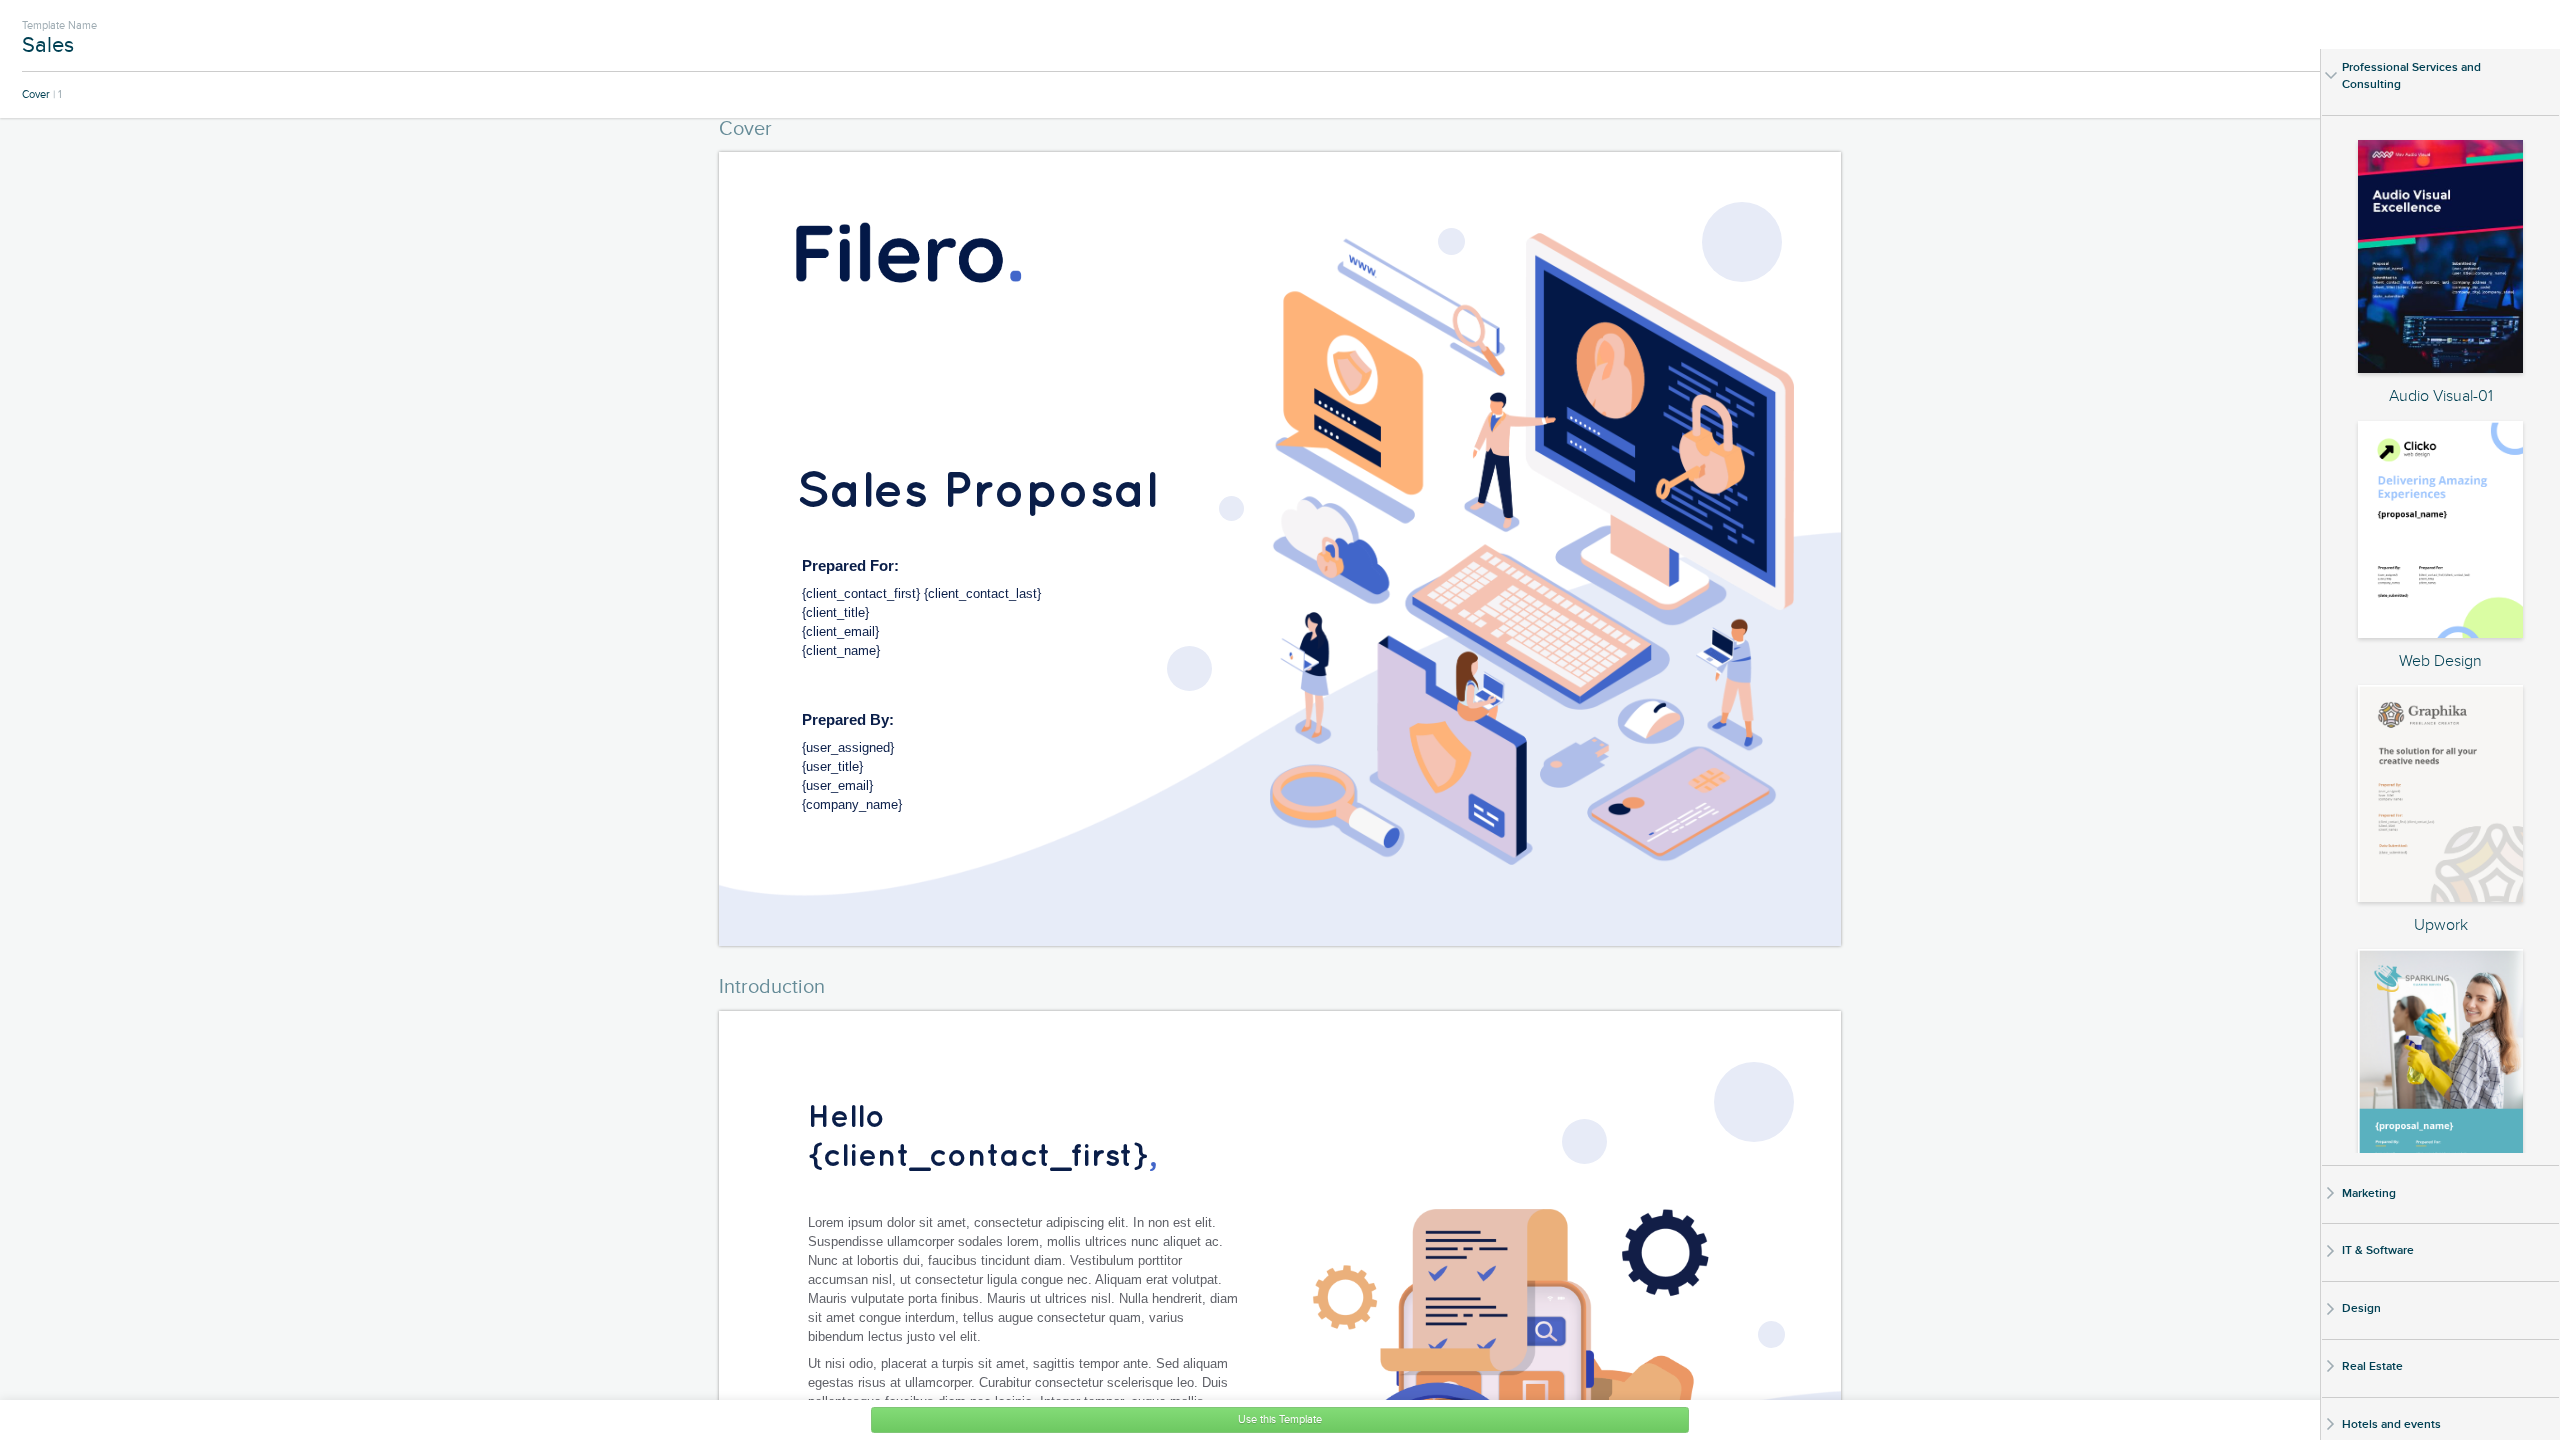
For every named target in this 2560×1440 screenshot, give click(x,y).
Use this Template (1280, 1419)
